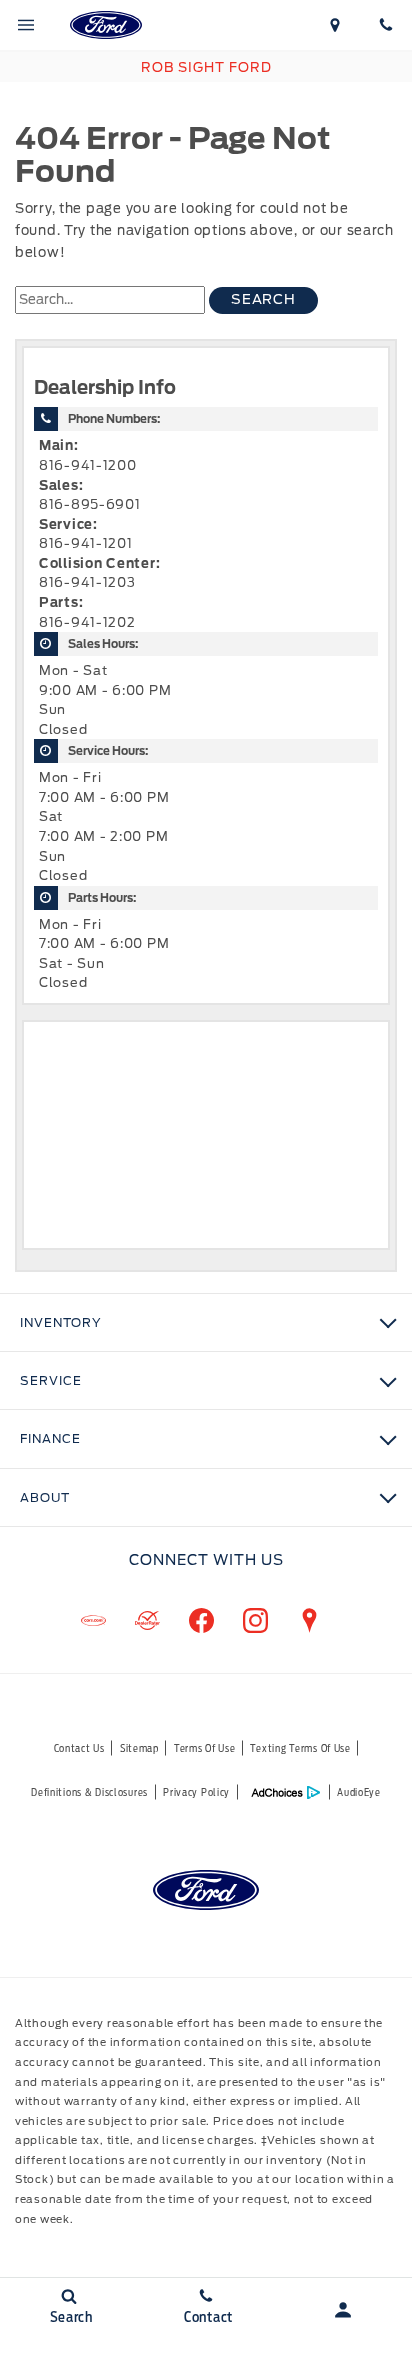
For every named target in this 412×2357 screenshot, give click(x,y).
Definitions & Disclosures (89, 1792)
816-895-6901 (90, 504)
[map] (309, 1621)
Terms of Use (205, 1748)
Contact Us (79, 1748)
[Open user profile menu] (343, 2310)
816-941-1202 (87, 622)
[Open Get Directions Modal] (335, 25)
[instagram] (255, 1621)
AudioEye (359, 1792)
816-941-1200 (88, 465)
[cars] (93, 1621)
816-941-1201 (86, 543)
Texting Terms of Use (300, 1748)
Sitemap (139, 1748)
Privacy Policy (196, 1792)
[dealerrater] (147, 1621)
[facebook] (201, 1621)
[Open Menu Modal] (26, 25)
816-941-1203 (87, 582)
